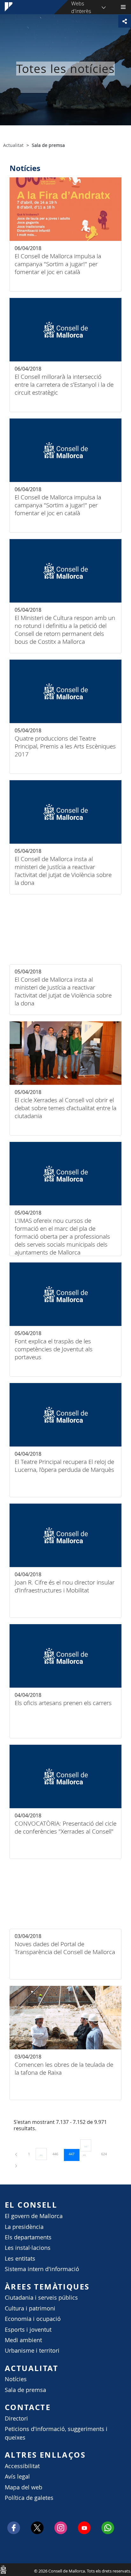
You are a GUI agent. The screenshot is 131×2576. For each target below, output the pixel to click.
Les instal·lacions (28, 2248)
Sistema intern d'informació (42, 2269)
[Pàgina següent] (16, 2165)
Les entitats (20, 2259)
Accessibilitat (22, 2466)
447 (74, 2154)
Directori (16, 2418)
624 (106, 2154)
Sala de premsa (25, 2390)
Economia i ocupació (33, 2319)
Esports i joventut (28, 2330)
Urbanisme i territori (32, 2351)
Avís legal (17, 2477)
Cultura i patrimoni (30, 2308)
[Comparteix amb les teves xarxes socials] (125, 21)
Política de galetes (29, 2498)
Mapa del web (24, 2487)
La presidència (24, 2227)
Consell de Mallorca (3, 2569)
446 (58, 2154)
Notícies (16, 2379)
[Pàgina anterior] (17, 2154)
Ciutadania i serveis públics (41, 2298)
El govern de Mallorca (34, 2216)
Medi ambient (23, 2340)
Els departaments (28, 2237)
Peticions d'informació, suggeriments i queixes (56, 2433)
